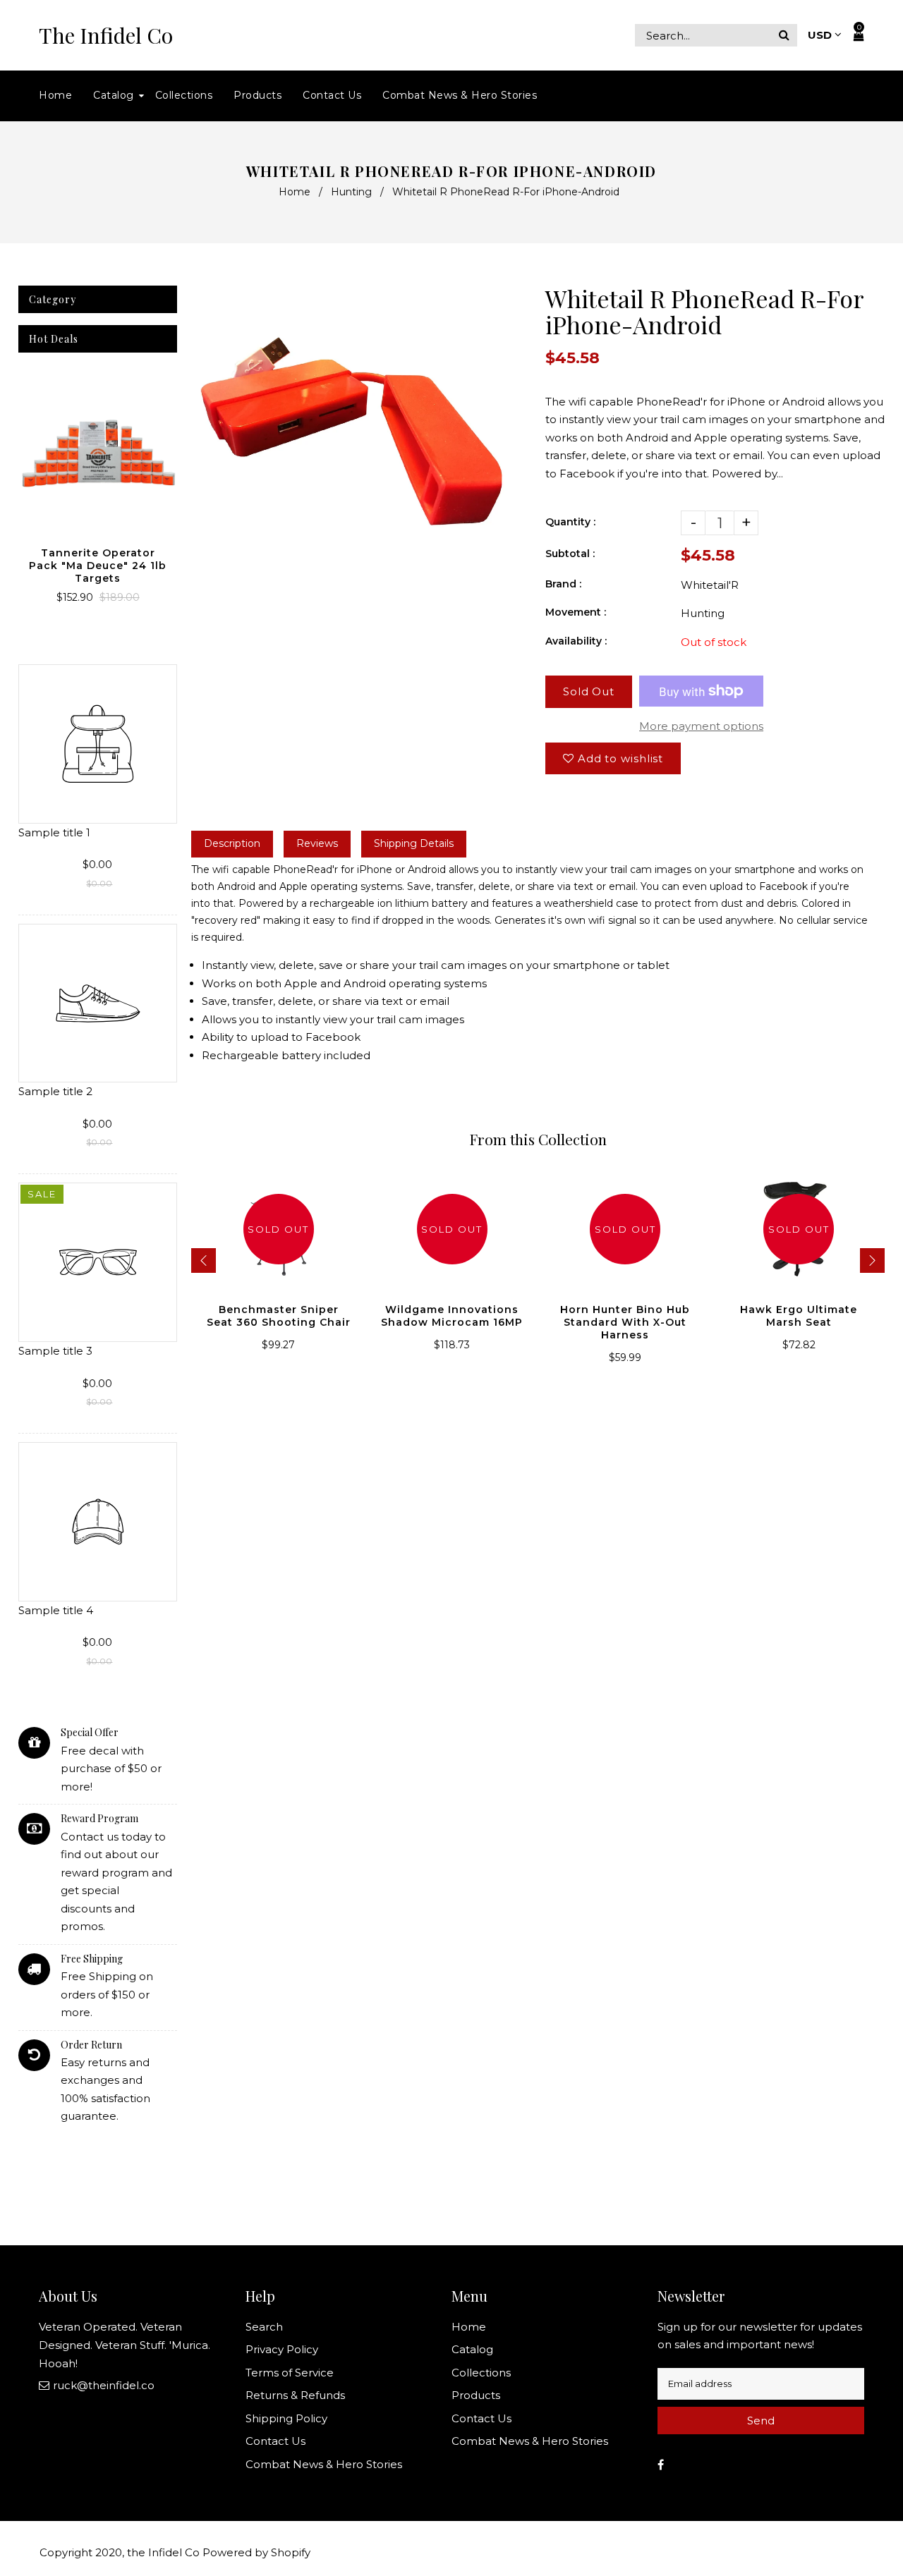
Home (295, 192)
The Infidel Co (106, 36)
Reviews (317, 843)
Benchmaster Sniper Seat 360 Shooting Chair (279, 1316)
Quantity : (570, 522)
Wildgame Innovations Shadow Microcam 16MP (452, 1316)
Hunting (351, 192)
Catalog (472, 2349)
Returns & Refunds (295, 2395)
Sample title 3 (55, 1351)
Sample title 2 (55, 1091)
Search (264, 2327)
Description (232, 843)
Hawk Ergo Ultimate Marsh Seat (799, 1316)
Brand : (563, 584)
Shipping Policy (286, 2418)
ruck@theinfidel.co (104, 2385)
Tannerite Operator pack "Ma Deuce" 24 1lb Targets (98, 566)
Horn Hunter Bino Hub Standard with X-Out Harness (625, 1322)
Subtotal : (570, 554)
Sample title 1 (54, 832)
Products (476, 2395)
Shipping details (414, 843)
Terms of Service (290, 2373)
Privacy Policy (282, 2349)
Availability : (576, 641)
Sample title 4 (56, 1610)
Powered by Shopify (256, 2552)
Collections (481, 2373)
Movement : (576, 612)
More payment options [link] (701, 726)
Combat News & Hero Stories (324, 2464)
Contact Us (275, 2441)
